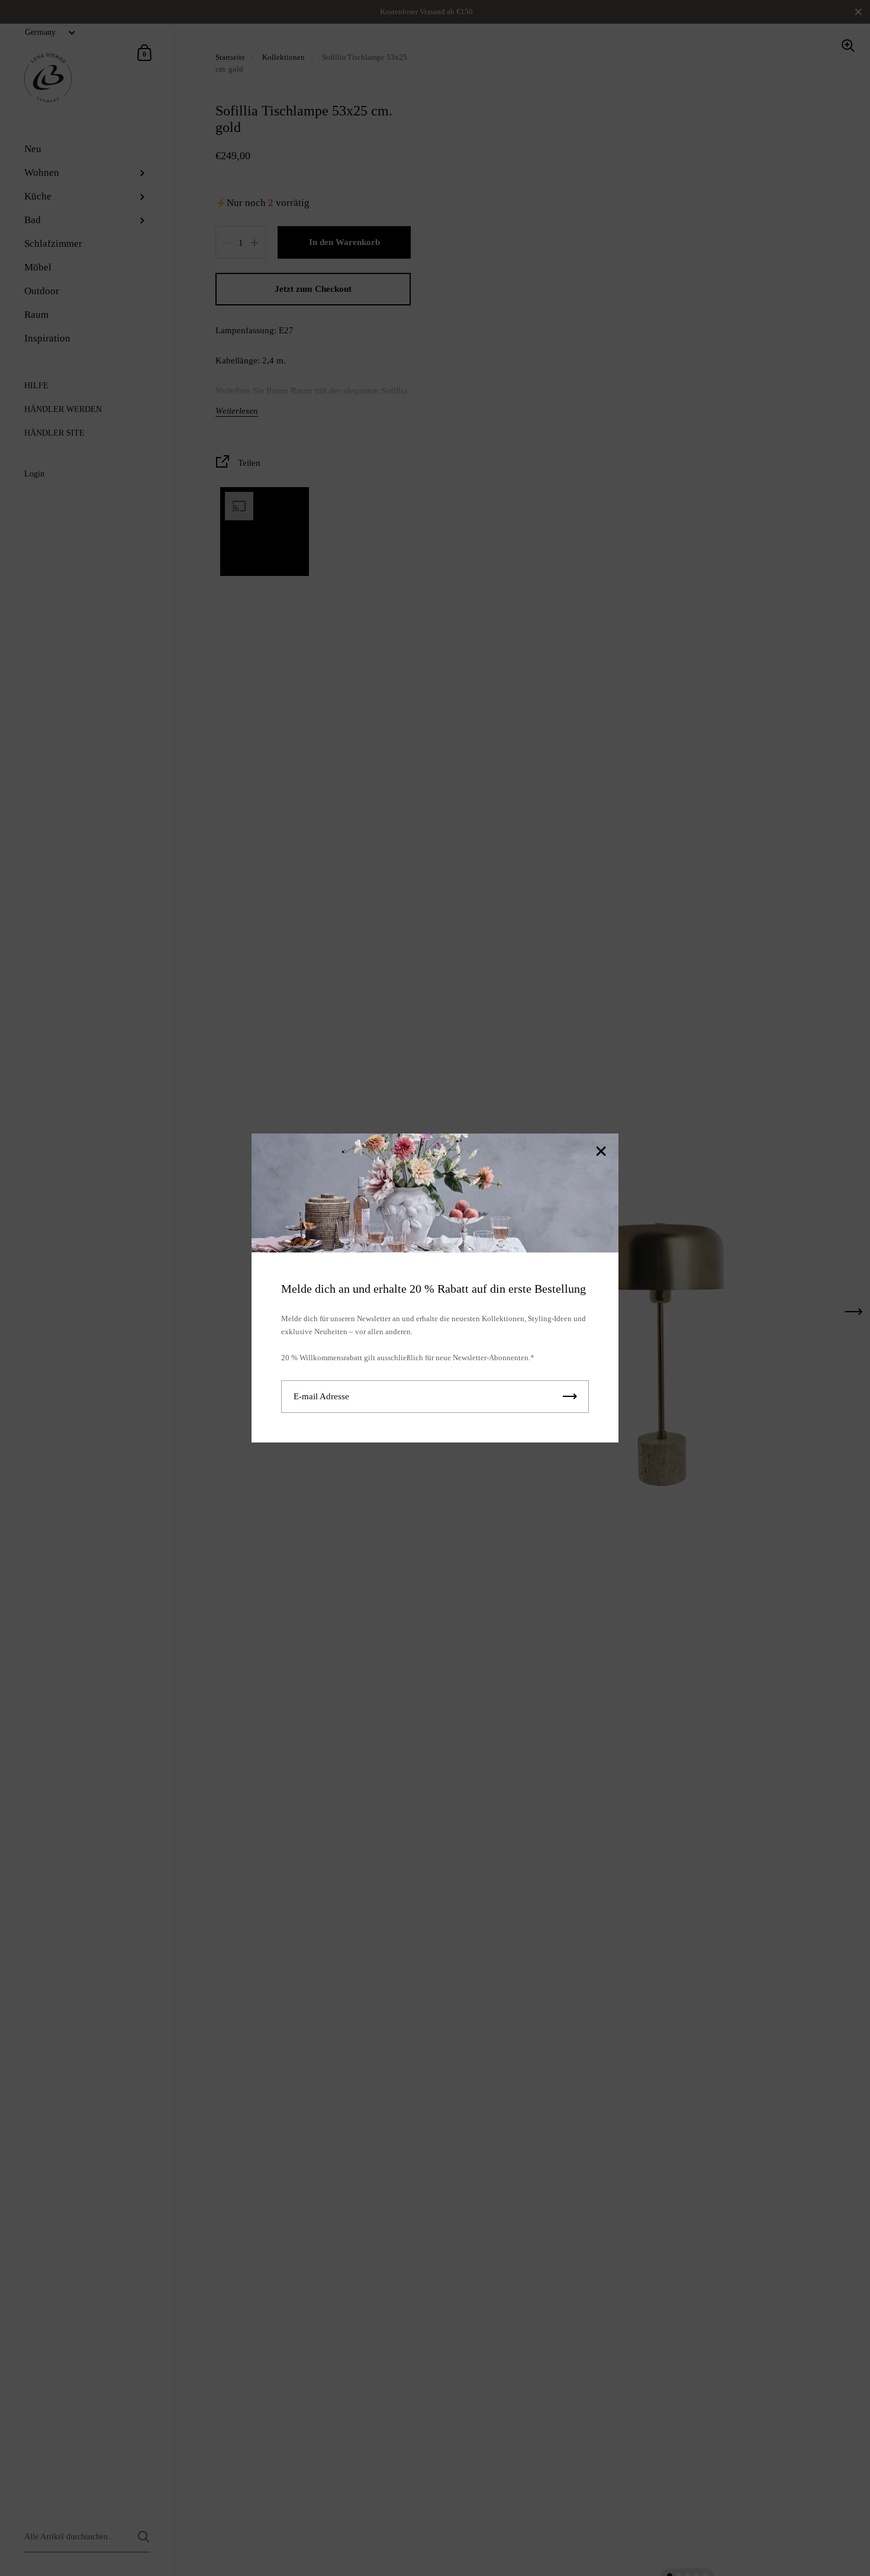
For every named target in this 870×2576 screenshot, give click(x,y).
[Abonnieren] (570, 1397)
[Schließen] (601, 1152)
